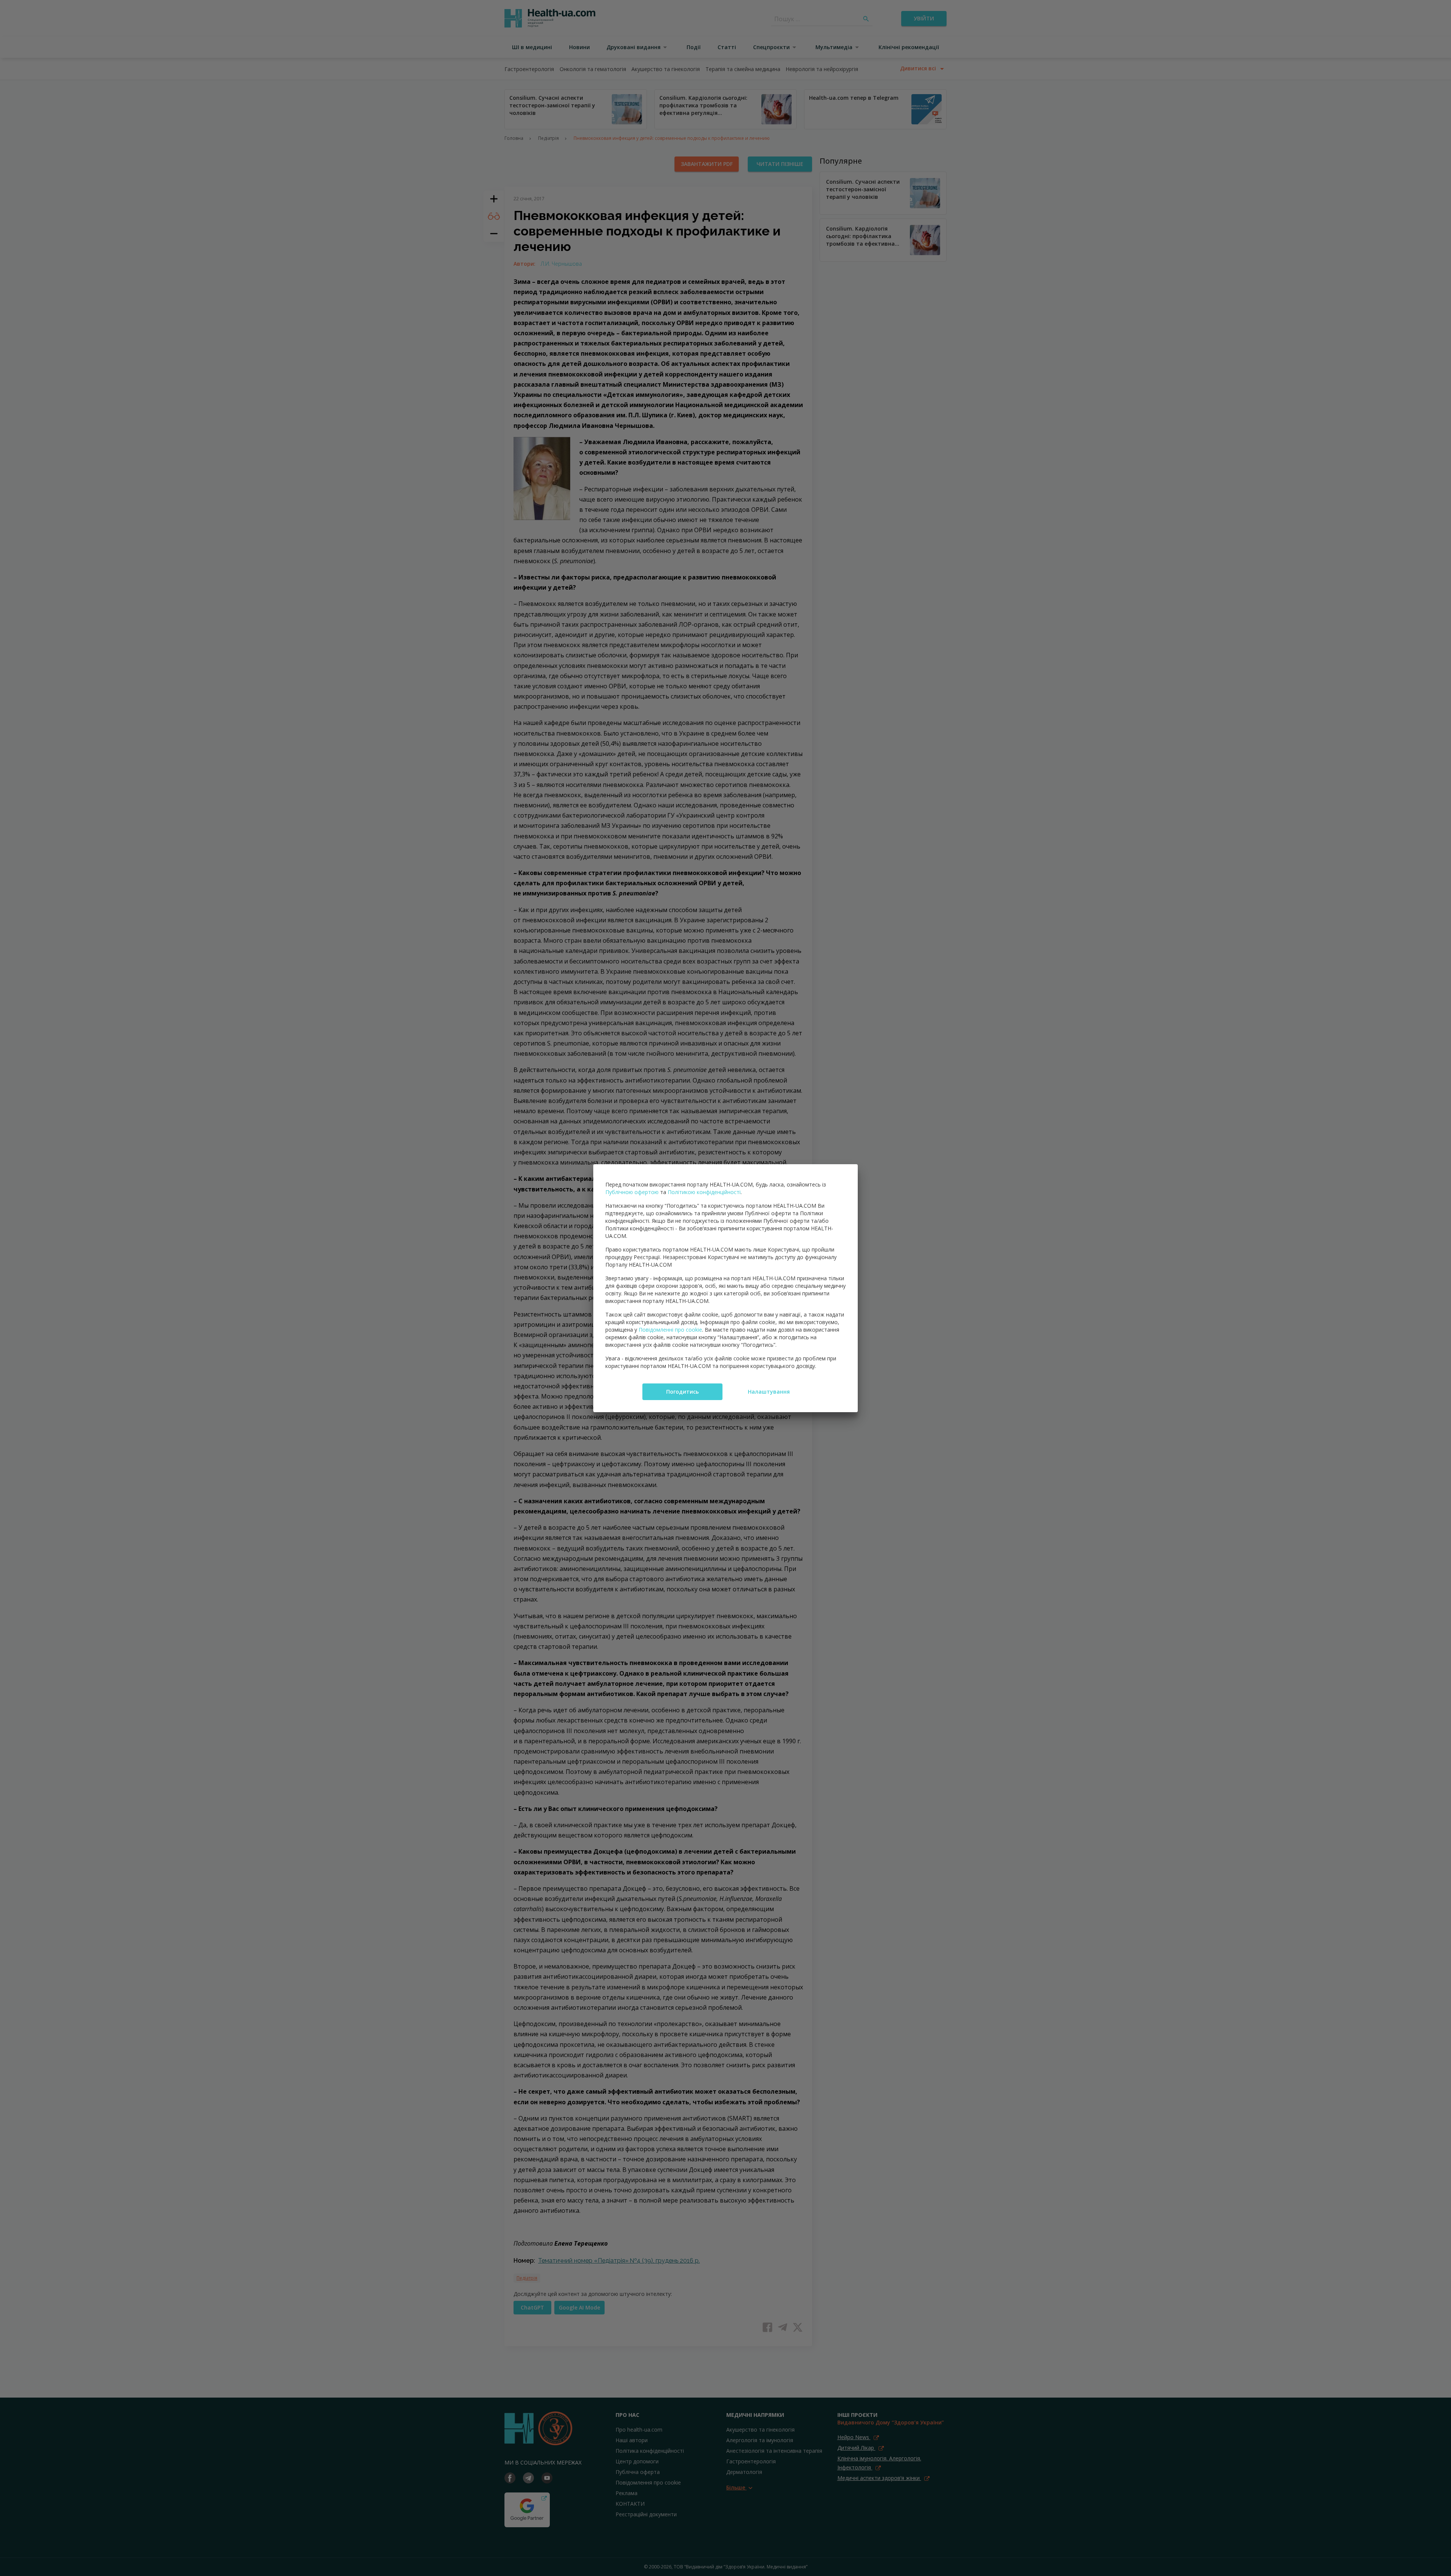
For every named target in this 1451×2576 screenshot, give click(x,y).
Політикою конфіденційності (704, 1192)
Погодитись (682, 1392)
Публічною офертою (632, 1192)
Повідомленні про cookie (670, 1330)
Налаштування (769, 1392)
